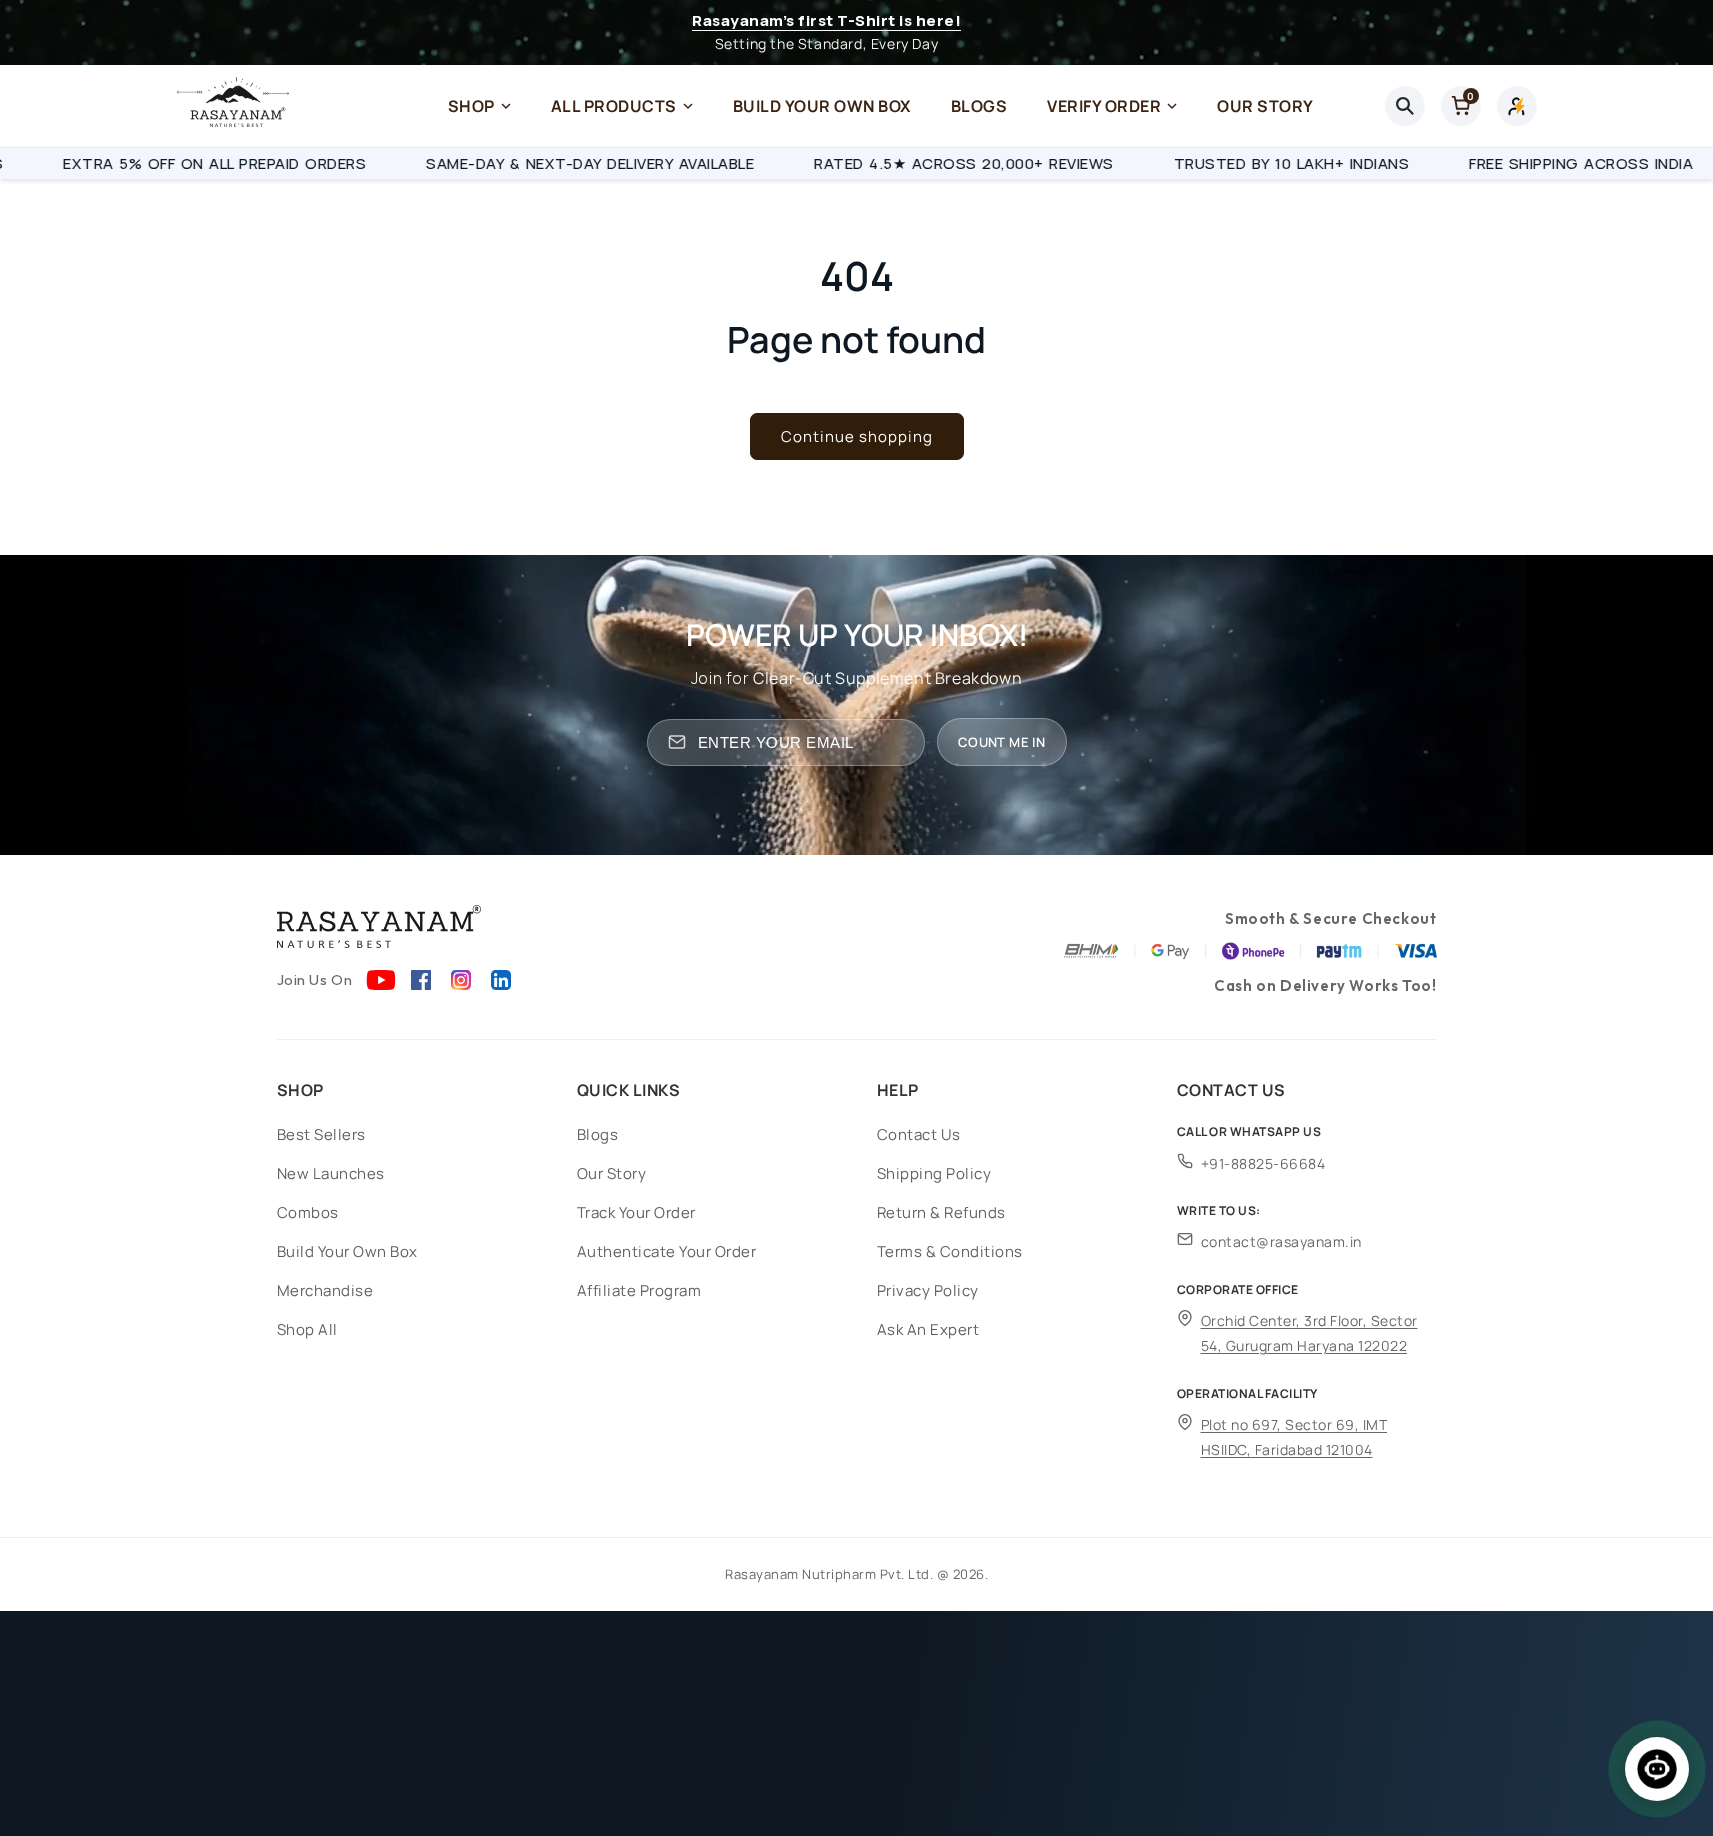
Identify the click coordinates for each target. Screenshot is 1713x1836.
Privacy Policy (928, 1290)
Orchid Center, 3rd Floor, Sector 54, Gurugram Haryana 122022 (1309, 1333)
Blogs (598, 1134)
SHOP (471, 106)
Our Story (612, 1173)
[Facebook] (421, 980)
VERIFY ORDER (1104, 106)
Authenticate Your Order (667, 1251)
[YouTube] (381, 980)
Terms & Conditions (950, 1251)
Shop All (307, 1329)
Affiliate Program (639, 1290)
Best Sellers (321, 1134)
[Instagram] (461, 980)
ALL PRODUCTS (614, 106)
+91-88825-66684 (1263, 1163)
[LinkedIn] (501, 980)
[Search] (1405, 106)
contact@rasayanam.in (1281, 1241)
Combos (308, 1212)
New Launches (331, 1173)
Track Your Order (636, 1212)
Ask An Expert (928, 1329)
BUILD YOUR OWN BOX (822, 106)
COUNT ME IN (1001, 742)
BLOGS (979, 106)
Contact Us (919, 1134)
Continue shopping (857, 436)
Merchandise (325, 1290)
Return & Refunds (941, 1212)
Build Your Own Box (347, 1251)
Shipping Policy (934, 1173)
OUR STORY (1265, 106)
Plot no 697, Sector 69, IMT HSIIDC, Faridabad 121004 (1294, 1437)
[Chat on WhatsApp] (1657, 1769)
